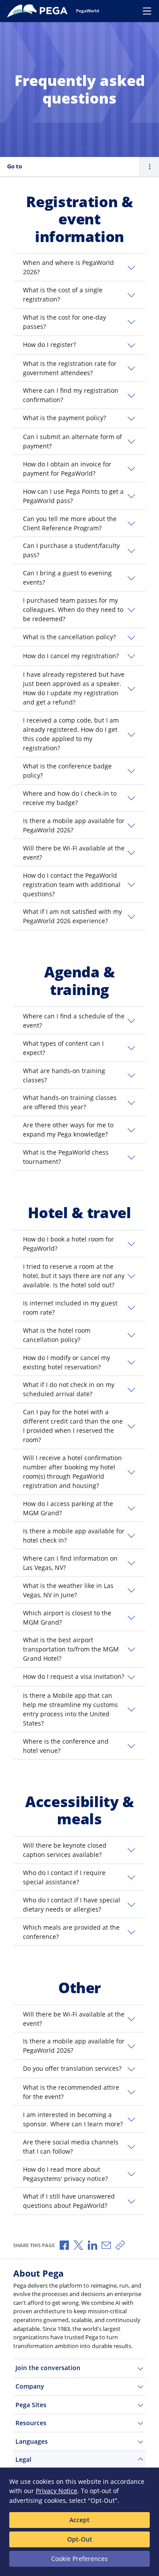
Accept (79, 2520)
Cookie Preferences (79, 2559)
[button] (79, 267)
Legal (23, 2459)
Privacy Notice (57, 2491)
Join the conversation (48, 2368)
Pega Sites (31, 2405)
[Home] (39, 11)
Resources (31, 2423)
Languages (32, 2441)
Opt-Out (80, 2539)
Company (30, 2386)
